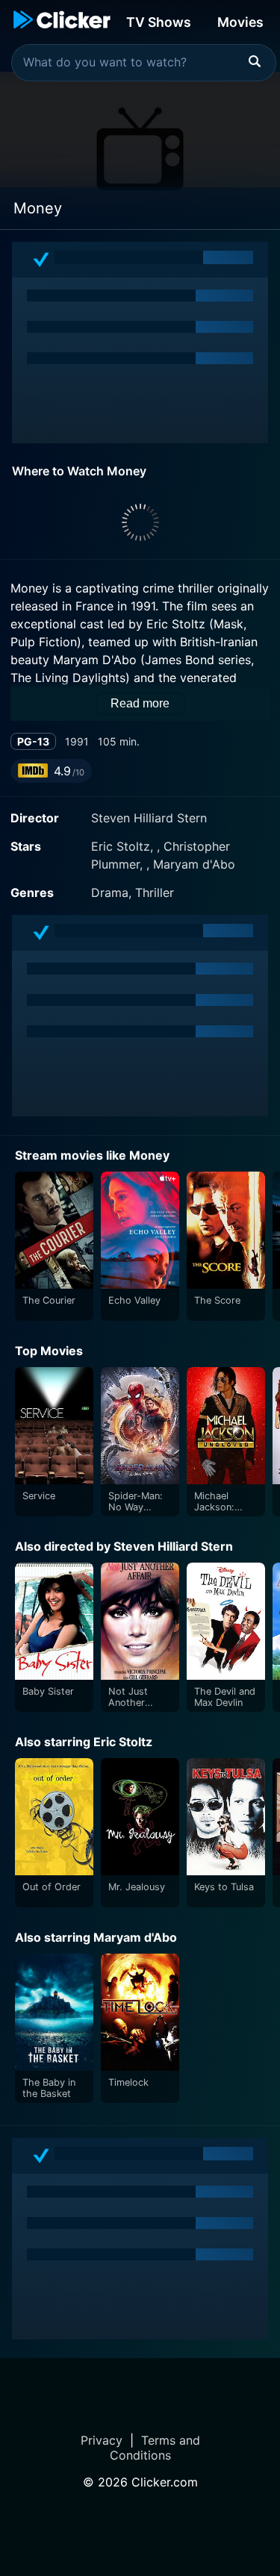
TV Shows (159, 22)
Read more (140, 703)
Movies (240, 22)
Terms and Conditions (155, 2448)
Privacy (102, 2440)
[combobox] (144, 63)
